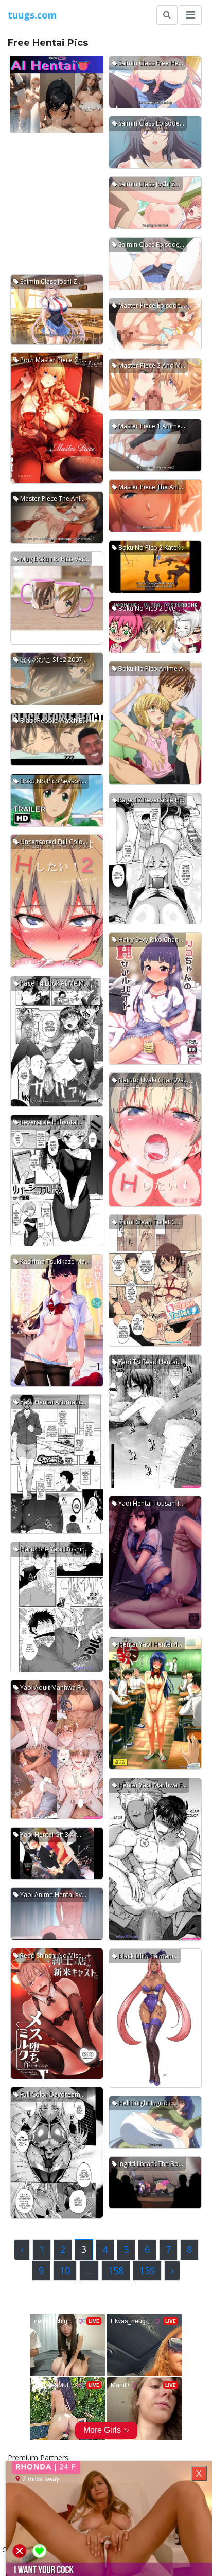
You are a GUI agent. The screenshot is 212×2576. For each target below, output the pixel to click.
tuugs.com (32, 15)
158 (116, 2270)
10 (65, 2270)
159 (147, 2270)
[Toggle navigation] (191, 15)
